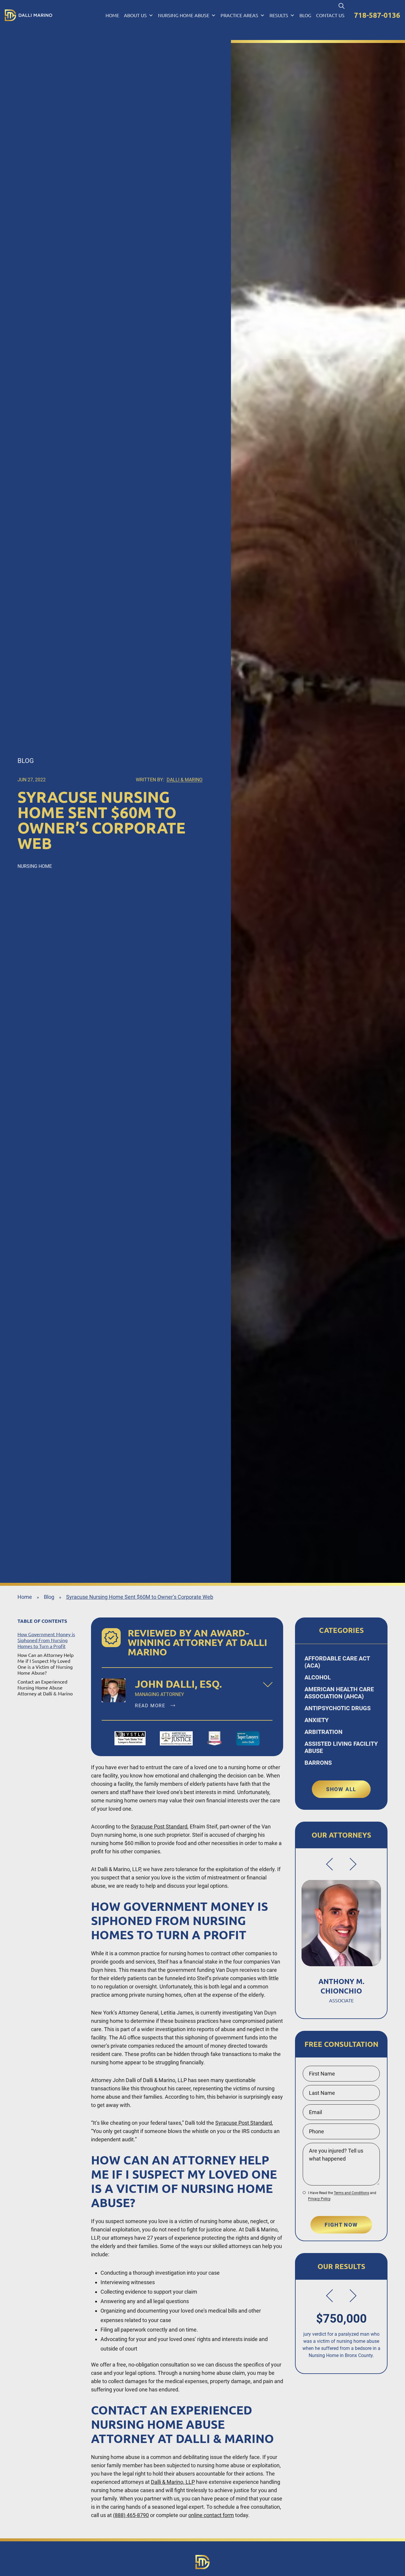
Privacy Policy (319, 2199)
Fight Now (341, 2225)
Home (112, 15)
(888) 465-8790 (131, 2515)
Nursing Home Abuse (184, 15)
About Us (135, 15)
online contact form (211, 2515)
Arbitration (323, 1732)
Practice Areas (239, 15)
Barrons (318, 1763)
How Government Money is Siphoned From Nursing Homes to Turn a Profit (46, 1640)
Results (279, 15)
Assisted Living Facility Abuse (341, 1747)
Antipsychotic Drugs (338, 1708)
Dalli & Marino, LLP (173, 2482)
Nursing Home (35, 866)
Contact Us (330, 15)
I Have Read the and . (342, 2196)
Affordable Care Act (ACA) (337, 1662)
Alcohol (318, 1677)
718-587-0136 (377, 15)
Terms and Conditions (351, 2193)
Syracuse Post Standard (159, 1827)
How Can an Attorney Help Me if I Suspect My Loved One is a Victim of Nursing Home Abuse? (46, 1664)
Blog (305, 15)
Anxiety (316, 1720)
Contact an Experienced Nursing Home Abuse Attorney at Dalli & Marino (45, 1688)
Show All (341, 1789)
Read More (151, 1706)
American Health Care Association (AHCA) (339, 1693)
